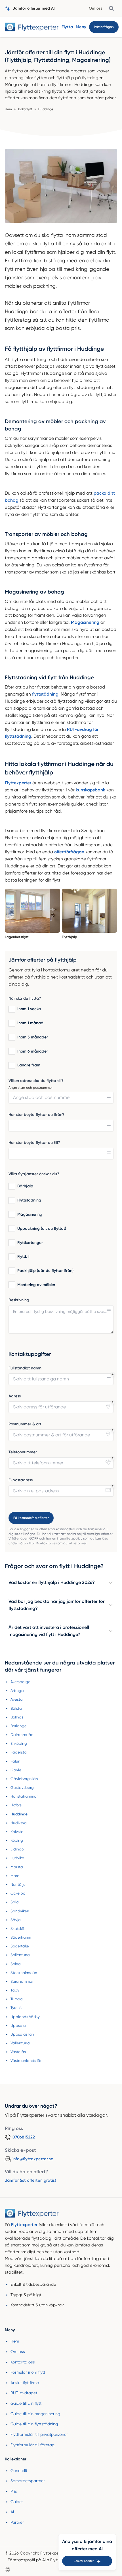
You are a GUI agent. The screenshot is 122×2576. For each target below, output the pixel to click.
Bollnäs (17, 1717)
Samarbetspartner (28, 2481)
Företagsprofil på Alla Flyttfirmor (39, 2560)
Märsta (17, 1867)
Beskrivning (19, 1300)
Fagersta (19, 1752)
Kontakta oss (23, 2362)
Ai (12, 2512)
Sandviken (20, 1911)
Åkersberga (21, 1682)
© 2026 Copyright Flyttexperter (35, 2553)
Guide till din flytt (26, 2403)
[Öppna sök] (112, 8)
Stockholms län (24, 1973)
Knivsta (17, 1832)
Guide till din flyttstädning (34, 2424)
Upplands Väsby (25, 2017)
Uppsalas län (22, 2034)
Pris (14, 2491)
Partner (17, 2522)
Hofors (16, 1805)
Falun (15, 1761)
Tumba (17, 1999)
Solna (16, 1964)
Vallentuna (20, 2043)
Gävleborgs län (24, 1779)
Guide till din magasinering (35, 2414)
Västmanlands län (27, 2061)
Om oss (95, 8)
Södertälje (20, 1946)
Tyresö (16, 2008)
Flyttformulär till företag (32, 2445)
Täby (15, 1990)
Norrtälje (18, 1885)
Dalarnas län (22, 1735)
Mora (15, 1876)
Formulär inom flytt (28, 2372)
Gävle (16, 1770)
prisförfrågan (104, 27)
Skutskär (18, 1929)
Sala (15, 1902)
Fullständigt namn (25, 1368)
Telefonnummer (23, 1452)
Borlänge (19, 1726)
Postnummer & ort (25, 1424)
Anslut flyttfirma (25, 2383)
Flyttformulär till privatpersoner (39, 2434)
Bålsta (16, 1708)
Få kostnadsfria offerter (31, 1518)
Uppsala (18, 2026)
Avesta (17, 1699)
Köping (17, 1840)
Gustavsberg (22, 1788)
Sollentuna (20, 1955)
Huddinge (19, 1814)
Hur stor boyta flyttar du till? (34, 1143)
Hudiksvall (19, 1823)
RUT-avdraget (24, 2393)
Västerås (18, 2052)
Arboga (17, 1691)
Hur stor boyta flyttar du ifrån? (36, 1115)
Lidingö (17, 1849)
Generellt (19, 2471)
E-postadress (21, 1480)
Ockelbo (18, 1893)
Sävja (16, 1920)
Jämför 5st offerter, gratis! (30, 2180)
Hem (15, 2341)
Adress (15, 1396)
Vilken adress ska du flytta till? (36, 1081)
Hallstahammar (24, 1796)
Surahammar (22, 1981)
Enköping (19, 1743)
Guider (17, 2502)
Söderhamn (21, 1937)
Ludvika (17, 1858)
